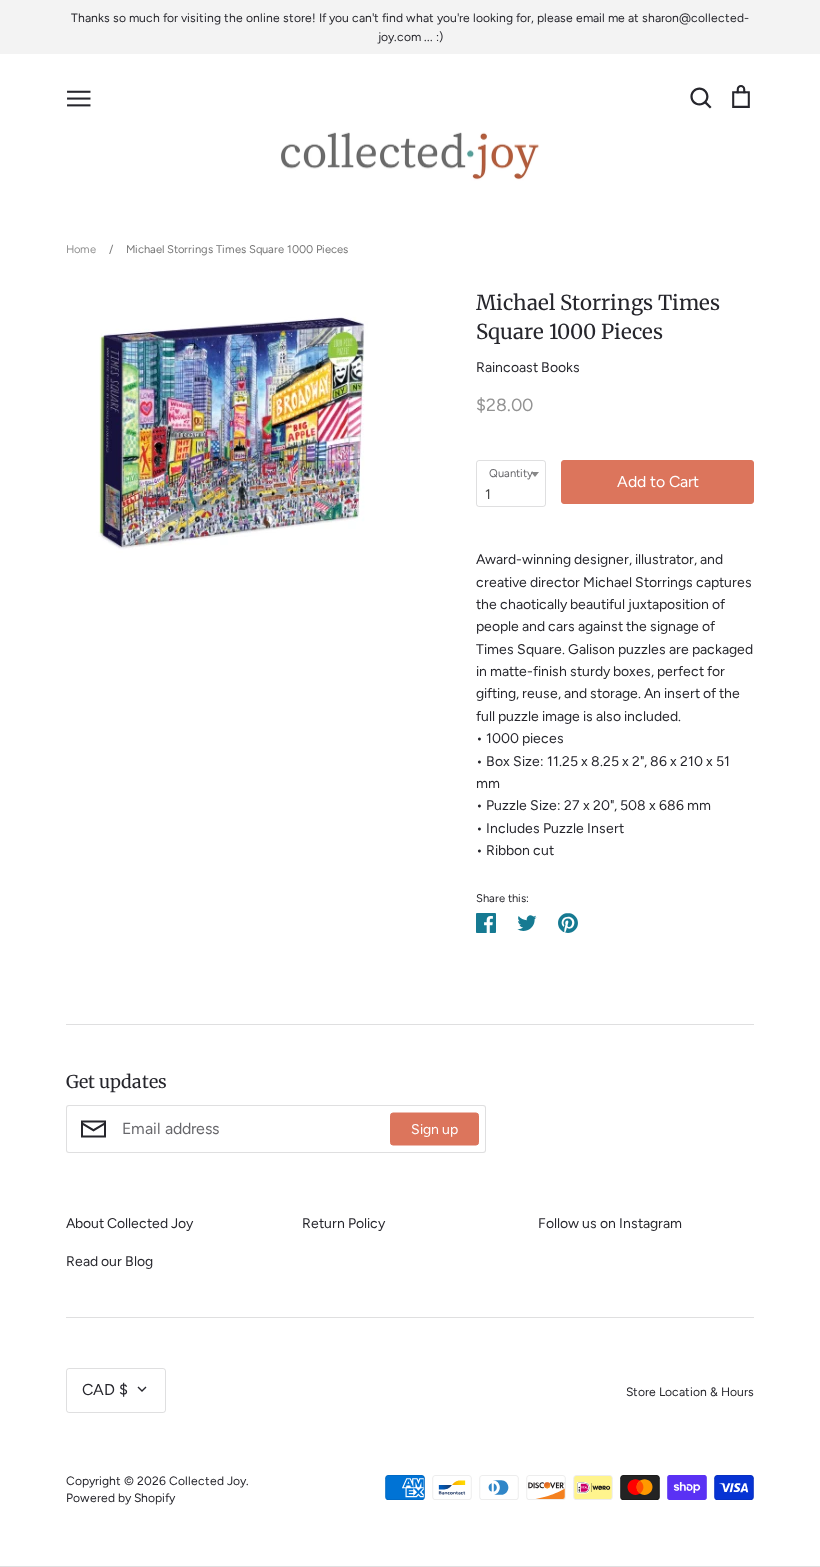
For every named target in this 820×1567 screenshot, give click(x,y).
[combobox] (511, 483)
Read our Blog (109, 1261)
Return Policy (343, 1223)
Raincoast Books (528, 367)
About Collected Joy (129, 1223)
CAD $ (105, 1389)
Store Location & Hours (690, 1391)
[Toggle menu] (79, 97)
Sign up (434, 1129)
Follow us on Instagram (610, 1223)
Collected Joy (207, 1480)
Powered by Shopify (120, 1497)
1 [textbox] (488, 494)
